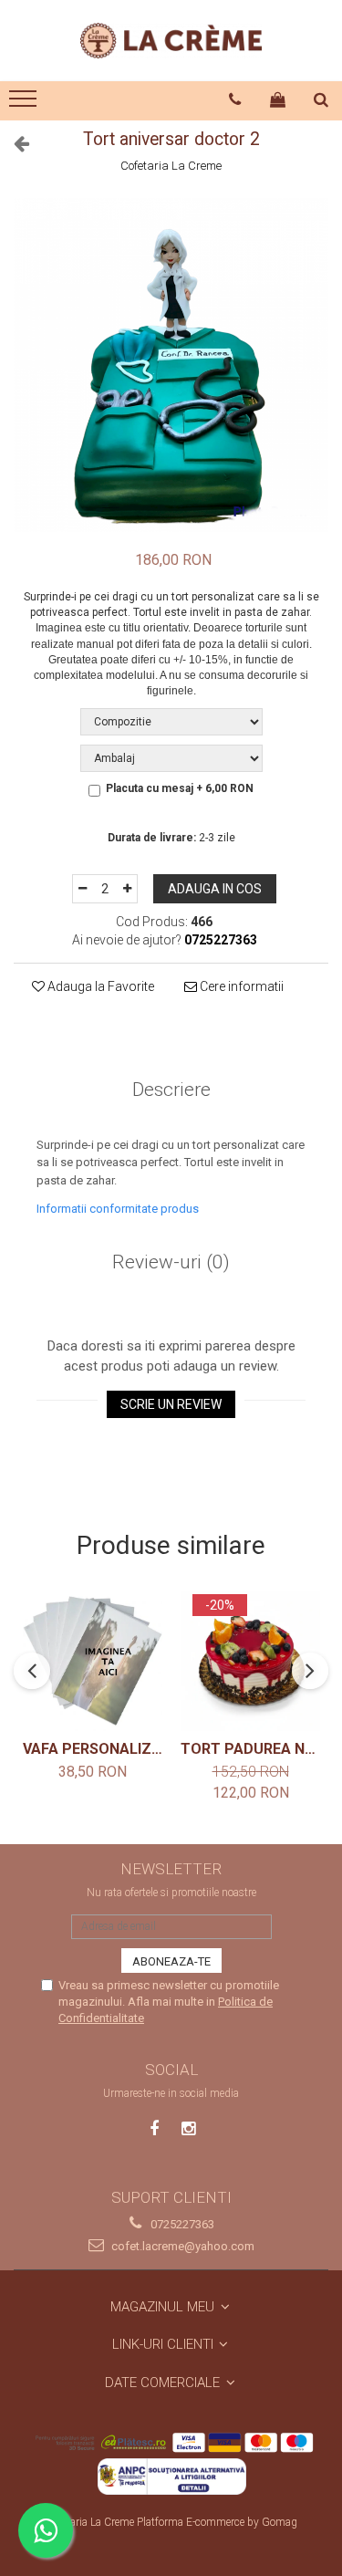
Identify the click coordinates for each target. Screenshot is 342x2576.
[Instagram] (188, 2128)
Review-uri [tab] (171, 1262)
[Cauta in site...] (321, 99)
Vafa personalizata (93, 1749)
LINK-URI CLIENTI (165, 2344)
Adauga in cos (215, 889)
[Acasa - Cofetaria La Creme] (171, 41)
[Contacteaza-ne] (235, 99)
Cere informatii (240, 986)
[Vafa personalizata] (93, 1661)
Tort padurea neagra (250, 1749)
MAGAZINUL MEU (164, 2307)
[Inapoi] (14, 143)
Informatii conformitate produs (118, 1209)
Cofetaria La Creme (171, 166)
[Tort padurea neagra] (250, 1661)
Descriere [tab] (171, 1090)
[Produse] (25, 104)
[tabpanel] (171, 365)
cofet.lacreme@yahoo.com (181, 2246)
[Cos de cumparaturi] (278, 99)
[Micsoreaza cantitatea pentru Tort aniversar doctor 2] (82, 889)
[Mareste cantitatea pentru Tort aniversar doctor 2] (128, 889)
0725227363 (181, 2224)
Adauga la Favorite (99, 986)
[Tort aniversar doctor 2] (171, 365)
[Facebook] (154, 2128)
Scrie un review (171, 1404)
